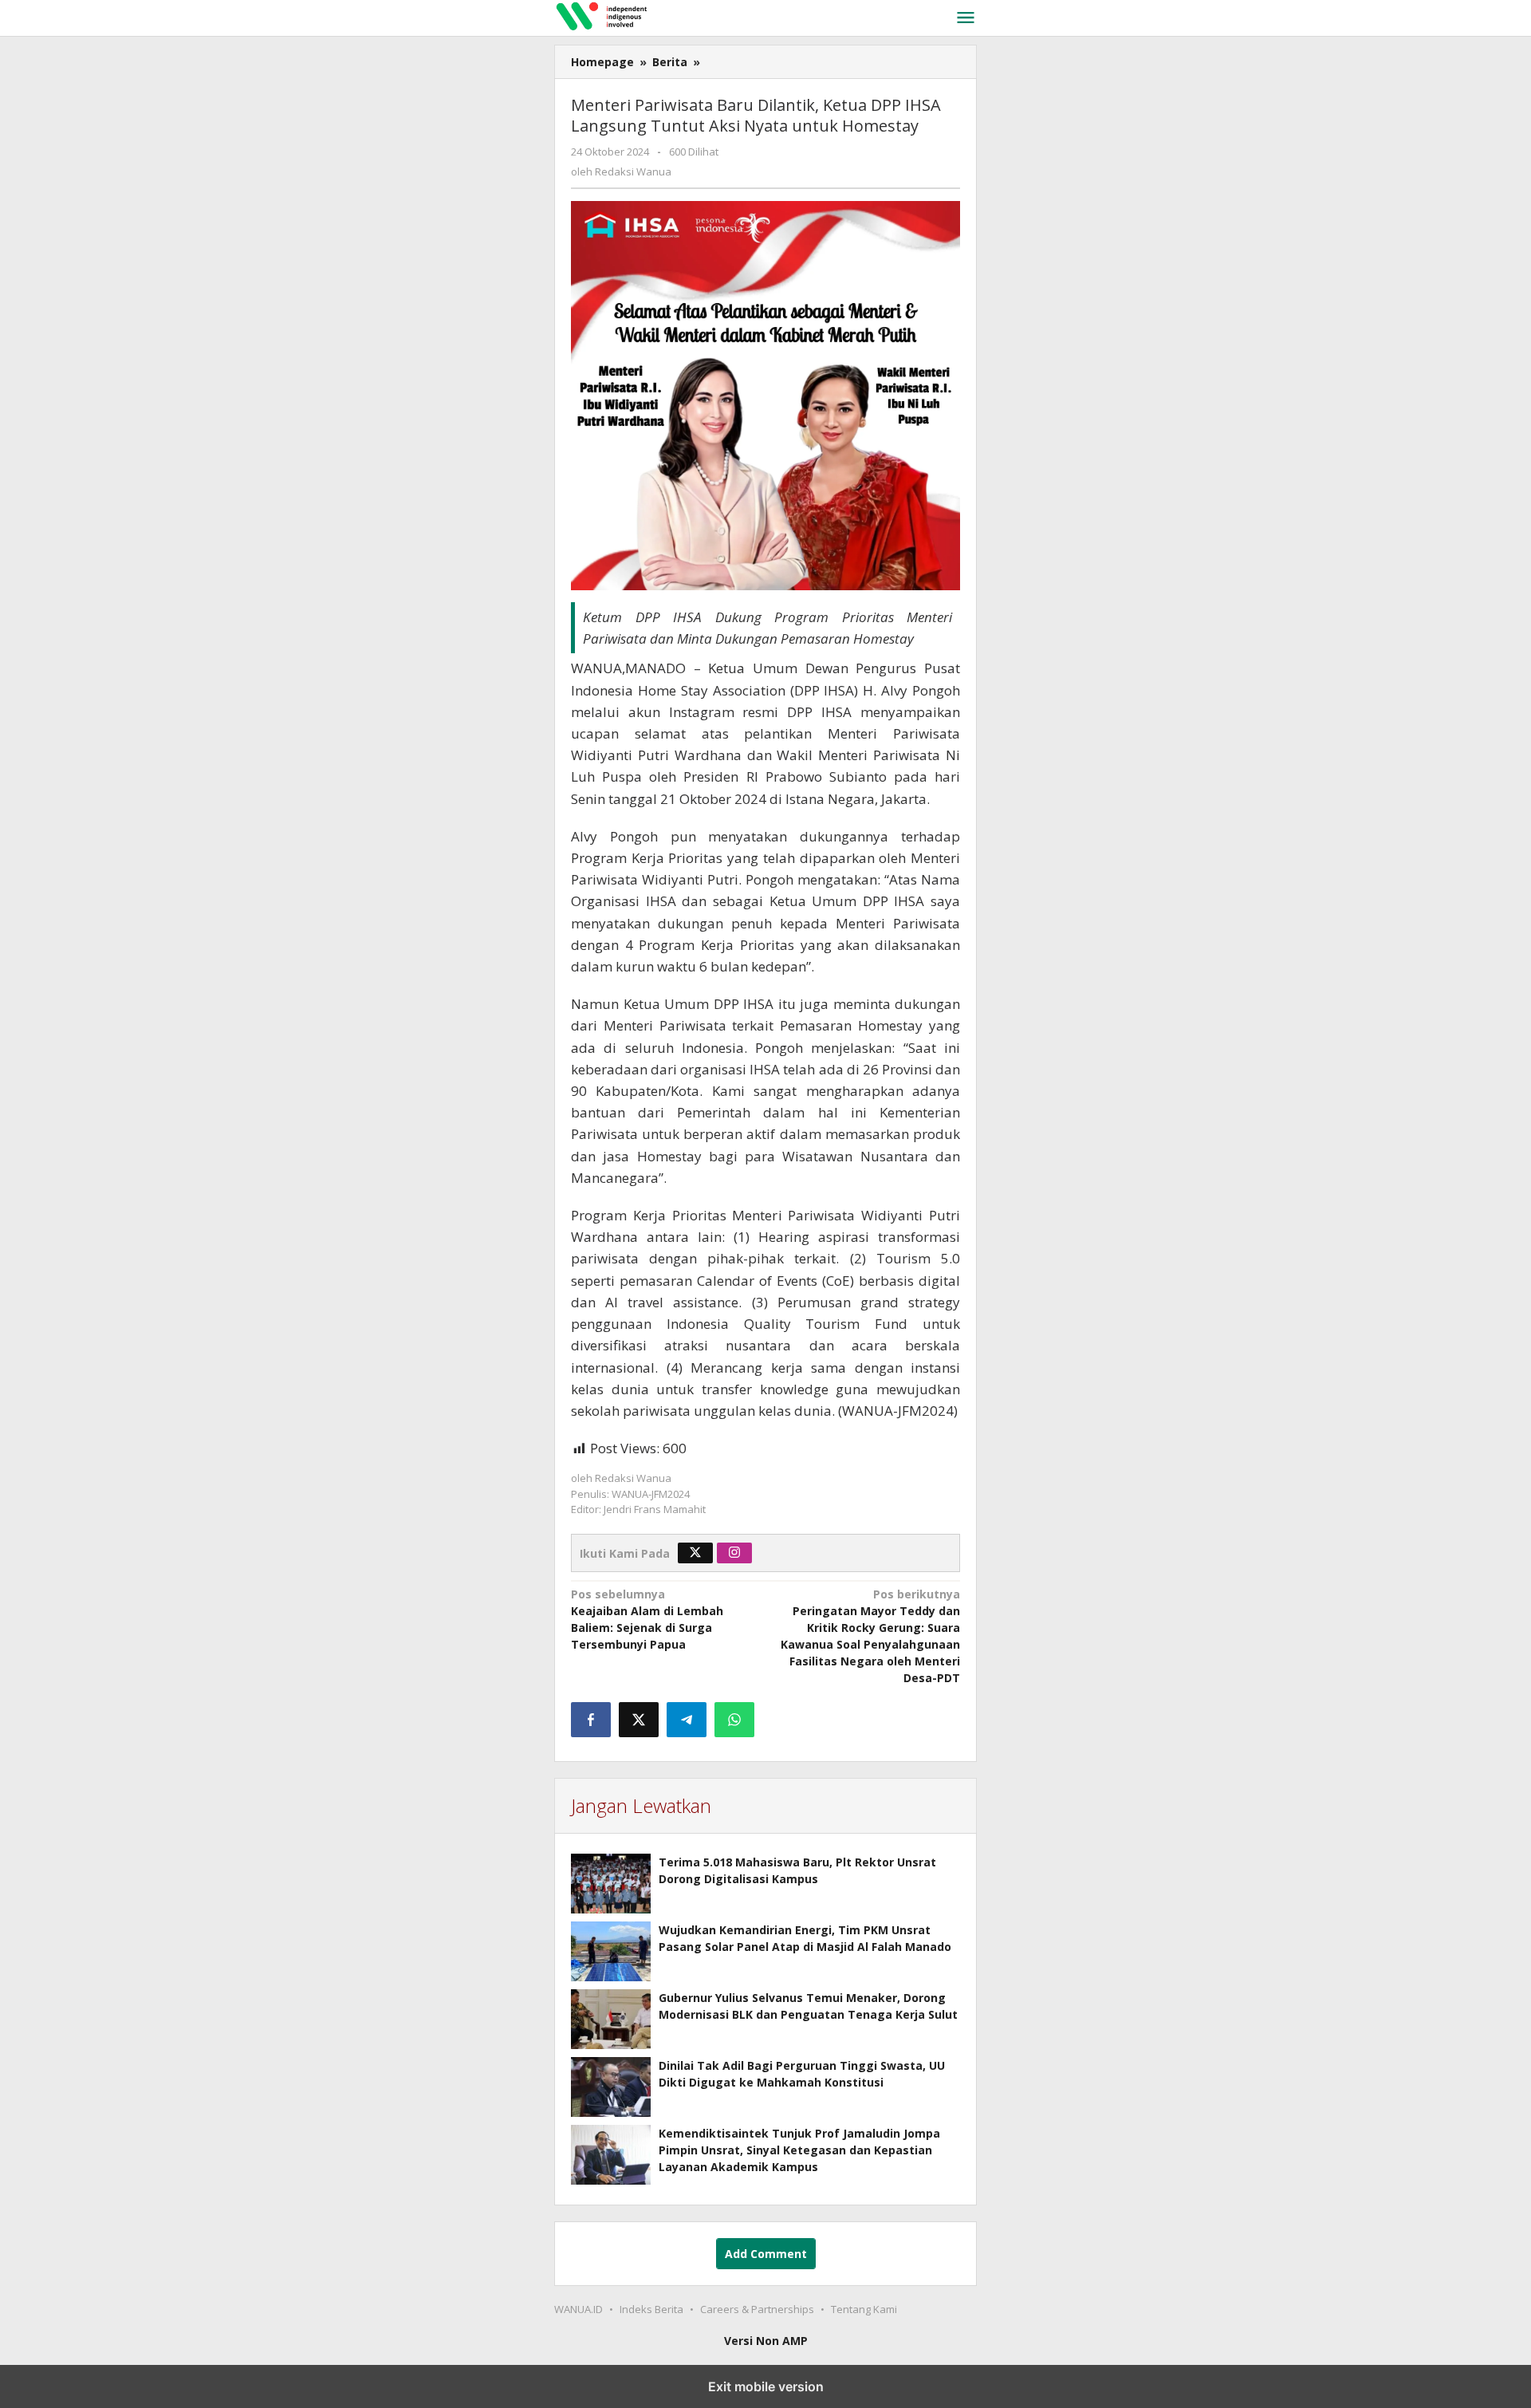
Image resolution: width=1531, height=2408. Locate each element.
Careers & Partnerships (757, 2309)
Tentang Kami (864, 2309)
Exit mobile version (766, 2386)
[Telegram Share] (687, 1720)
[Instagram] (734, 1553)
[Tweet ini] (639, 1720)
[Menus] (966, 18)
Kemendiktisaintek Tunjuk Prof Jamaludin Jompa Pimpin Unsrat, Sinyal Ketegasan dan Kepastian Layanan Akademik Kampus (799, 2150)
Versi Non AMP (766, 2341)
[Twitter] (695, 1553)
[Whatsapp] (734, 1720)
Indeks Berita (651, 2309)
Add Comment (766, 2254)
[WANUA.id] (741, 15)
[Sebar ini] (591, 1720)
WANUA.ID (579, 2309)
